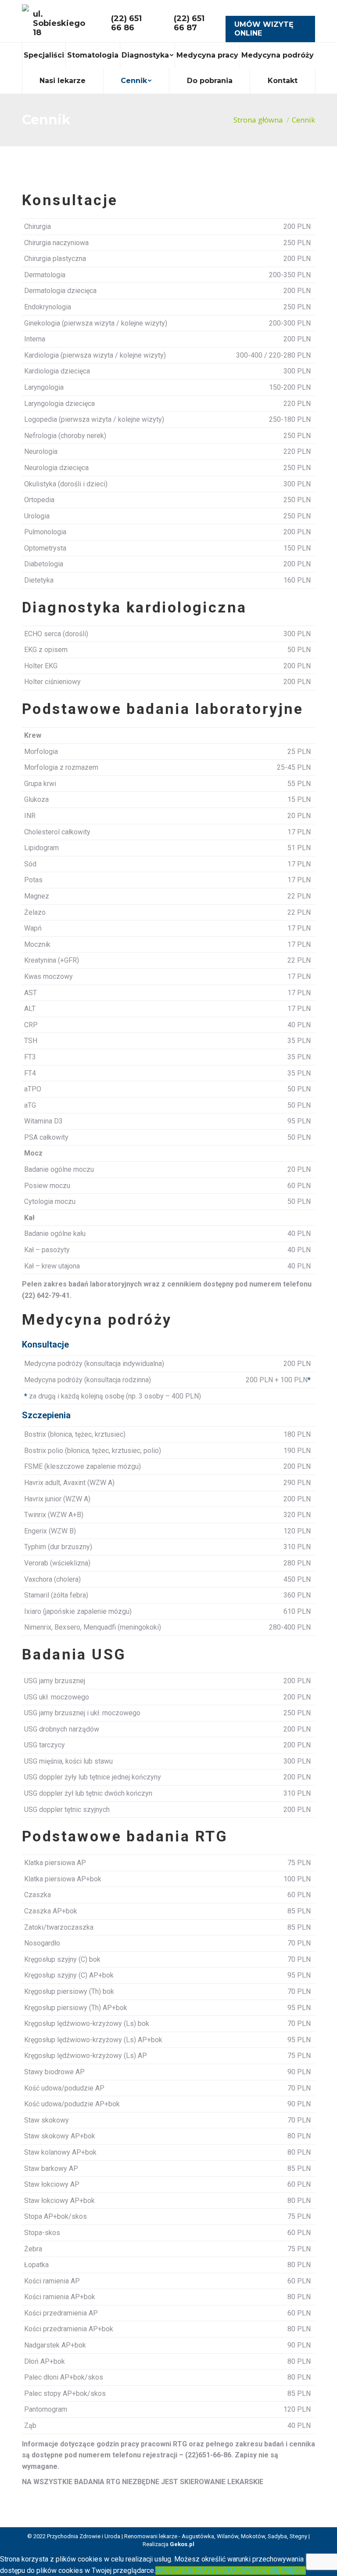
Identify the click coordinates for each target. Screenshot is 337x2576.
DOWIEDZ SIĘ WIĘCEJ (271, 2571)
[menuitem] (44, 55)
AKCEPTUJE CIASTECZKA (196, 2571)
